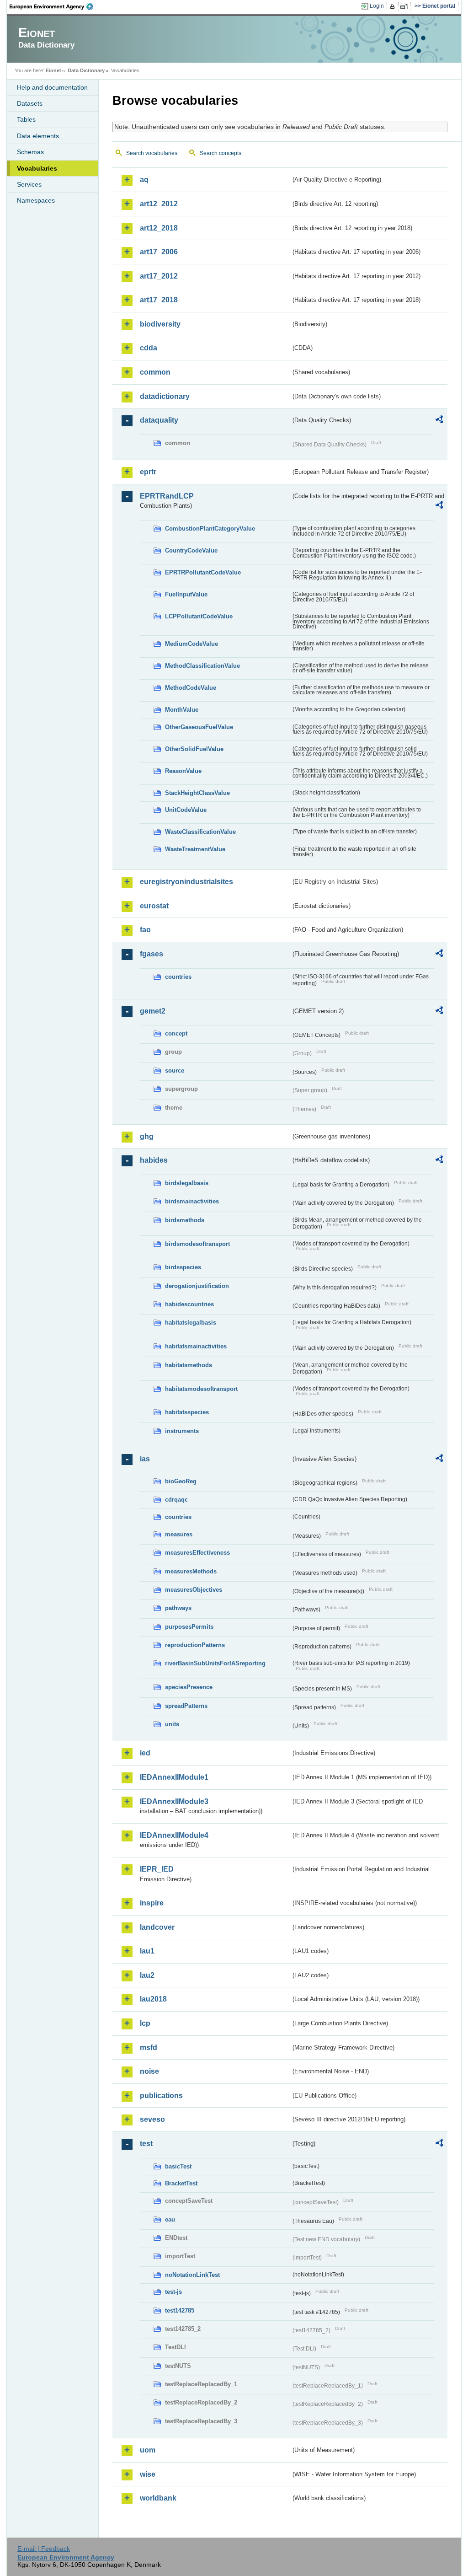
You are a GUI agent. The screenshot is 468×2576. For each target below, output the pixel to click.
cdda (149, 348)
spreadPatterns (186, 1706)
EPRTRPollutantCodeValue (203, 572)
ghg (147, 1136)
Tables (26, 119)
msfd (149, 2047)
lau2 (147, 1975)
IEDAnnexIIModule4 (174, 1835)
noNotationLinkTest (192, 2275)
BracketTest (181, 2183)
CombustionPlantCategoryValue (210, 529)
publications (161, 2096)
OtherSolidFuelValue (194, 749)
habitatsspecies (187, 1412)
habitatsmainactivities (196, 1346)
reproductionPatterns (195, 1645)
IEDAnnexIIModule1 (174, 1777)
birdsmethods (185, 1220)
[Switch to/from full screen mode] (406, 6)
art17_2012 (159, 276)
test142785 (180, 2310)
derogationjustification (197, 1286)
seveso (152, 2119)
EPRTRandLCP (167, 496)
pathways (178, 1608)
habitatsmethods (189, 1365)
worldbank (158, 2498)
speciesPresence (189, 1687)
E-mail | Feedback (44, 2549)
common (155, 372)
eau (170, 2219)
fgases (152, 954)
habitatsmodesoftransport (201, 1389)
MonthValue (182, 710)
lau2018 (153, 1999)
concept (176, 1033)
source (175, 1071)
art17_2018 (159, 300)
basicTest (178, 2166)
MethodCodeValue (191, 688)
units (172, 1724)
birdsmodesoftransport (197, 1244)
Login (377, 6)
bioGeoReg (181, 1481)
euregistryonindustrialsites (186, 882)
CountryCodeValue (191, 550)
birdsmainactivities (192, 1201)
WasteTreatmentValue (195, 849)
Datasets (30, 103)
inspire (152, 1903)
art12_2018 (159, 228)
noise (149, 2071)
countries (178, 977)
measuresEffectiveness (197, 1553)
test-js (173, 2292)
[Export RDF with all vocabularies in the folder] (439, 421)
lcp (145, 2023)
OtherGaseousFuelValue (199, 727)
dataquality (159, 420)
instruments (182, 1431)
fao (145, 930)
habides (154, 1160)
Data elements (38, 136)
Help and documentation (52, 87)
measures (179, 1534)
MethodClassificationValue (202, 666)
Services (29, 184)
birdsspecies (183, 1267)
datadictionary (165, 396)
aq (144, 180)
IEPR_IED (157, 1869)
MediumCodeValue (191, 644)
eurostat (154, 906)
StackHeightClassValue (197, 793)
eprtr (148, 472)
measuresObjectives (194, 1590)
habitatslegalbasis (191, 1323)
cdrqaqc (176, 1500)
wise (148, 2474)
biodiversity (160, 324)
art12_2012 (159, 204)
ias (145, 1459)
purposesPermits (189, 1627)
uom (148, 2450)
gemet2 (153, 1011)
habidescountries (189, 1304)
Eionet (53, 70)
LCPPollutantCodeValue (199, 616)
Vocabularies (37, 168)
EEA (54, 6)
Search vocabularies (152, 153)
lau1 (147, 1951)
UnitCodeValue (186, 810)
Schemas (30, 152)
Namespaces (36, 200)
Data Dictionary (86, 70)
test (146, 2144)
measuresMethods (191, 1571)
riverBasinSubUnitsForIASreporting (215, 1663)
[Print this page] (394, 6)
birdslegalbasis (187, 1183)
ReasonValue (183, 771)
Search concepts (221, 153)
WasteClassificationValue (200, 832)
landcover (157, 1927)
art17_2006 (159, 252)
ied (145, 1753)
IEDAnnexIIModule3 (174, 1801)
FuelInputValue (186, 594)
